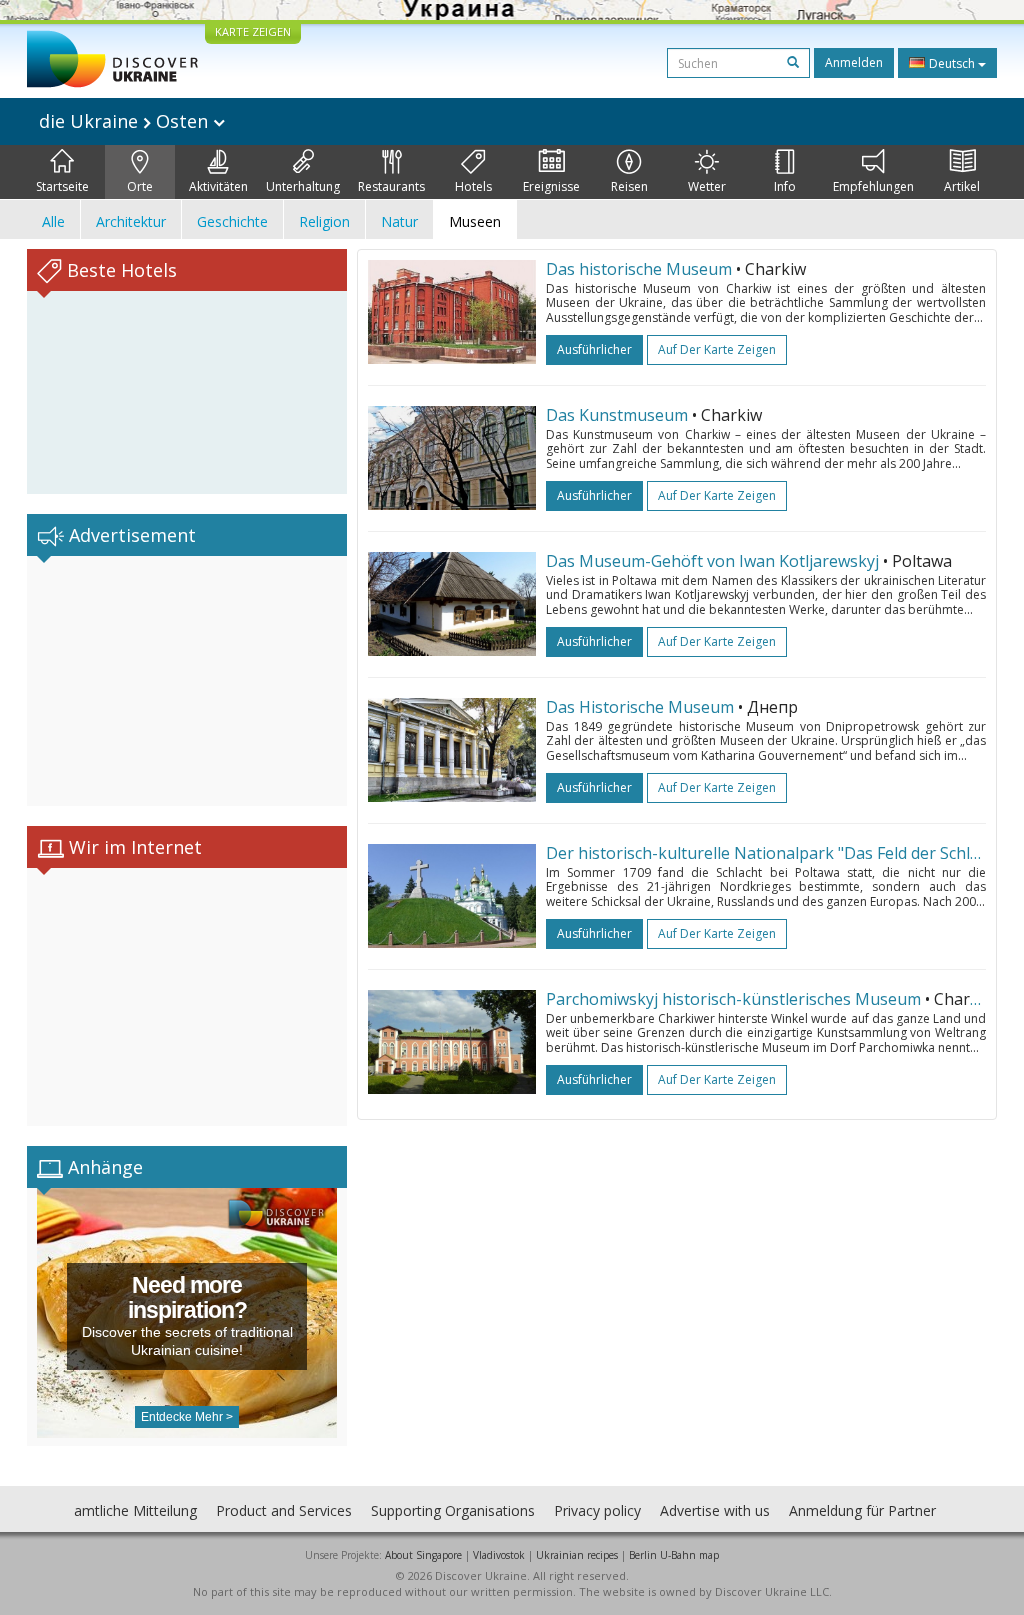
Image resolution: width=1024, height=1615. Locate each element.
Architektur (131, 221)
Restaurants (391, 186)
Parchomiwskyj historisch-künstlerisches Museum (733, 999)
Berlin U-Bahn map (674, 1555)
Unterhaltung (303, 186)
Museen (475, 221)
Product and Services (284, 1510)
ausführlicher (594, 349)
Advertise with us (715, 1510)
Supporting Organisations (453, 1510)
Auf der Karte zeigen (717, 349)
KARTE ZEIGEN (253, 31)
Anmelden (854, 62)
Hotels (473, 186)
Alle (53, 221)
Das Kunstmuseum (617, 415)
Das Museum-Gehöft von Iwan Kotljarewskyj (712, 561)
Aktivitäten (218, 186)
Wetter (707, 186)
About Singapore (423, 1555)
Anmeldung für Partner (862, 1510)
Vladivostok (499, 1555)
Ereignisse (551, 186)
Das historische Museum (639, 269)
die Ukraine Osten (126, 121)
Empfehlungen (873, 186)
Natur (399, 221)
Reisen (629, 186)
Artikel (962, 186)
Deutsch (952, 63)
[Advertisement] (187, 681)
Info (785, 186)
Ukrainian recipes (577, 1555)
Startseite (62, 186)
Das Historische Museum (640, 707)
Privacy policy (597, 1510)
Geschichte (232, 221)
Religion (324, 221)
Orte (140, 186)
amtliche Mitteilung (135, 1510)
